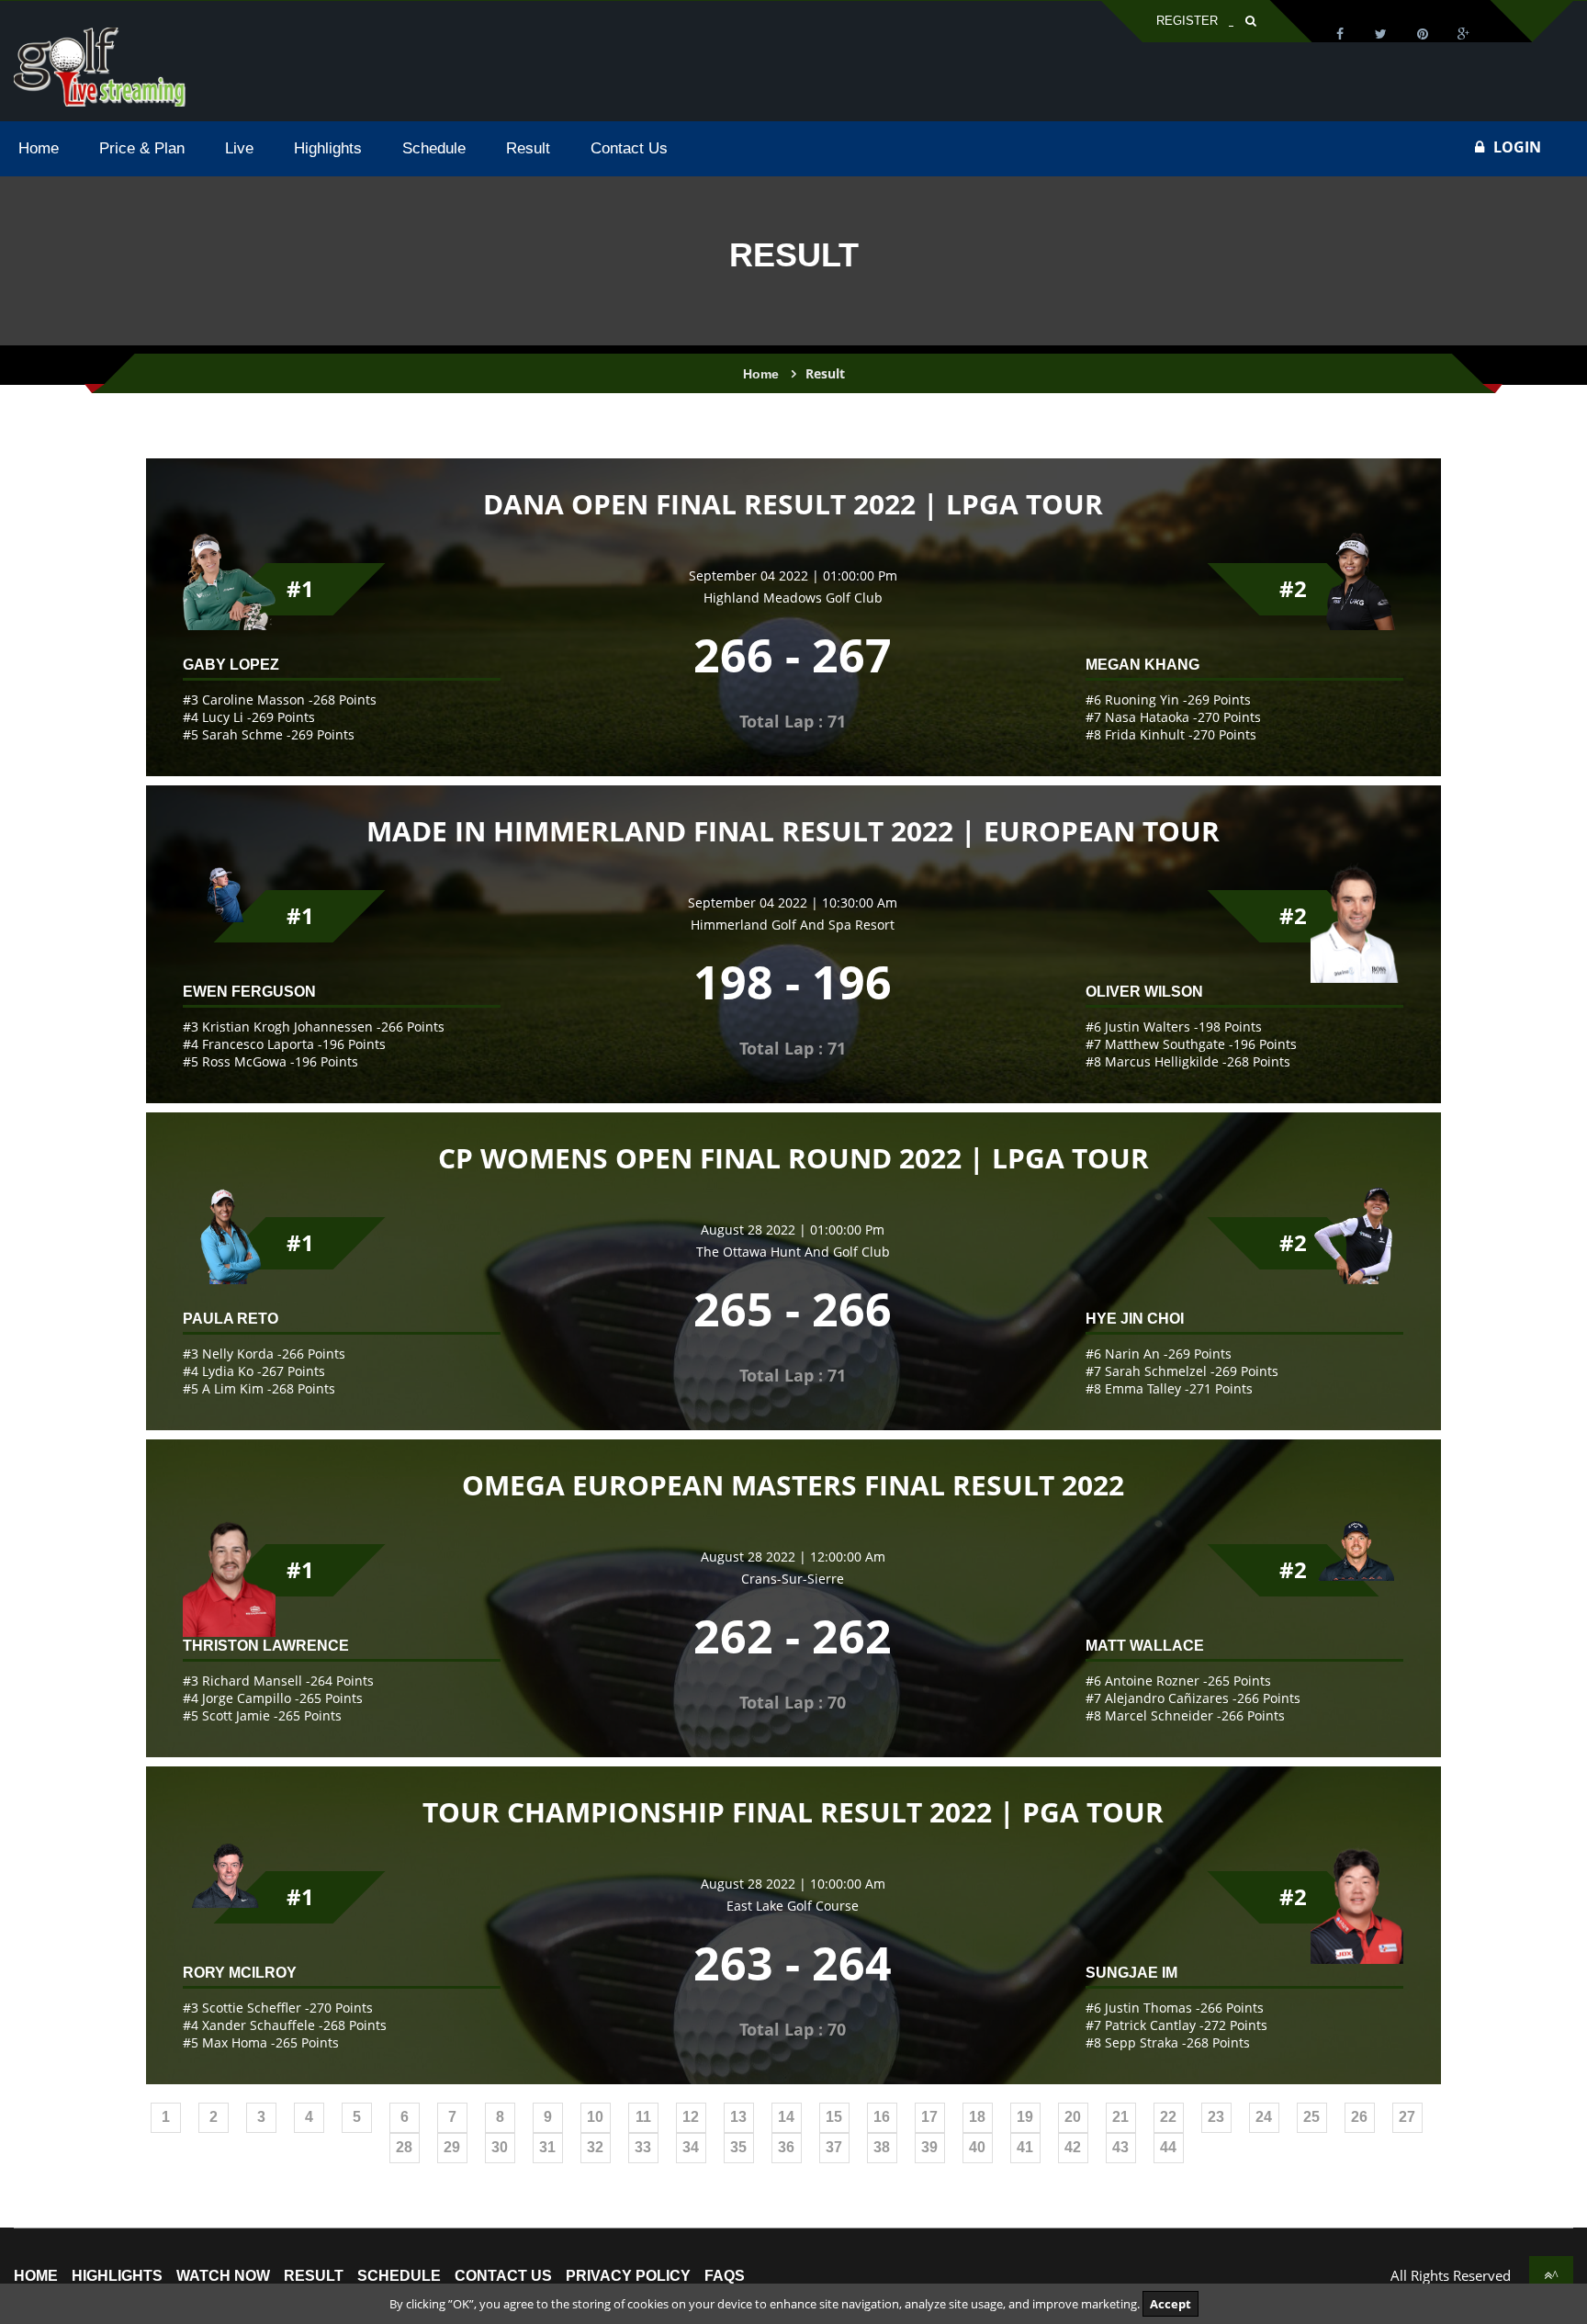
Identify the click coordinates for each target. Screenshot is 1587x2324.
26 (1359, 2117)
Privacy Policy (628, 2276)
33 (643, 2147)
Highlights (117, 2276)
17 (929, 2117)
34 (691, 2147)
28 (404, 2147)
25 (1311, 2117)
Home (761, 374)
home (36, 2276)
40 (977, 2147)
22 (1168, 2117)
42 (1073, 2147)
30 (500, 2147)
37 (834, 2147)
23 (1216, 2117)
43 (1120, 2147)
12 (691, 2117)
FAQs (725, 2276)
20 (1073, 2117)
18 (977, 2117)
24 (1264, 2117)
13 (738, 2117)
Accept (1171, 2304)
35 (738, 2147)
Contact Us (503, 2276)
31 (547, 2147)
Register (1187, 21)
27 (1407, 2117)
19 (1025, 2117)
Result (314, 2276)
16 (882, 2117)
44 (1168, 2147)
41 (1025, 2147)
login (1517, 147)
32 (595, 2147)
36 (786, 2147)
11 (643, 2117)
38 (882, 2147)
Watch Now (223, 2276)
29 (452, 2147)
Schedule (399, 2276)
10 (595, 2117)
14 (786, 2117)
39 (929, 2147)
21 (1120, 2117)
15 (834, 2117)
